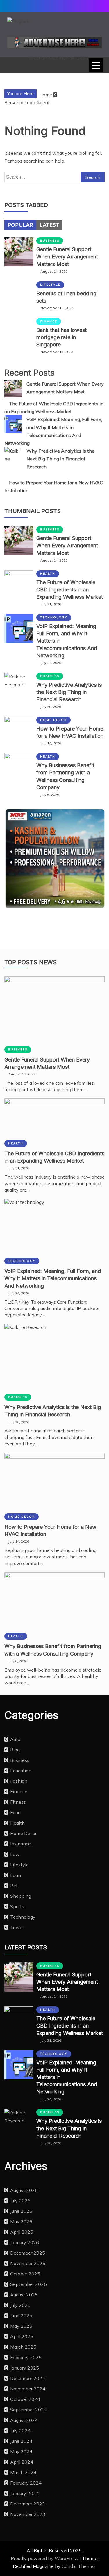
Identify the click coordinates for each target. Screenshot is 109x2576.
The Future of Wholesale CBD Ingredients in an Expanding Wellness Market (70, 590)
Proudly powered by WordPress (45, 2558)
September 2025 (28, 2284)
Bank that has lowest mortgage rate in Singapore (61, 337)
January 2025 (25, 2368)
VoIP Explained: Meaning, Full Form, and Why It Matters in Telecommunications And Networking (53, 1278)
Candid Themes (79, 2566)
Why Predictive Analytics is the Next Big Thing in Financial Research (60, 459)
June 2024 (21, 2441)
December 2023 (28, 2504)
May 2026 (21, 2221)
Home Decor (53, 720)
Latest (49, 225)
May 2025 (21, 2326)
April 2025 (22, 2336)
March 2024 (23, 2472)
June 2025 (21, 2316)
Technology (54, 617)
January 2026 (25, 2242)
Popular (20, 225)
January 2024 (25, 2493)
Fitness (18, 1802)
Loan (16, 1875)
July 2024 (20, 2431)
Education (21, 1771)
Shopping (21, 1896)
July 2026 (20, 2201)
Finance (49, 321)
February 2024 (26, 2483)
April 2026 (22, 2232)
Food (15, 1812)
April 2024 (22, 2462)
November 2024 (28, 2389)
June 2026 (21, 2211)
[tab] (20, 225)
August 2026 (24, 2190)
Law (15, 1854)
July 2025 (20, 2305)
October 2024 (25, 2399)
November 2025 (28, 2263)
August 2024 (24, 2420)
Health (48, 574)
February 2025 (26, 2357)
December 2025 (28, 2253)
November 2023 (28, 2514)
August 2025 (24, 2295)
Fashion (19, 1781)
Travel (17, 1927)
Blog (15, 1750)
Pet (14, 1886)
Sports (17, 1906)
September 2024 (28, 2410)
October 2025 (25, 2274)
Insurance (20, 1844)
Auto (15, 1739)
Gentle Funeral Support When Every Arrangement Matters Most (67, 257)
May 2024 (21, 2451)
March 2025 (23, 2347)
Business (50, 241)
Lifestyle (50, 285)
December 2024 (28, 2378)
